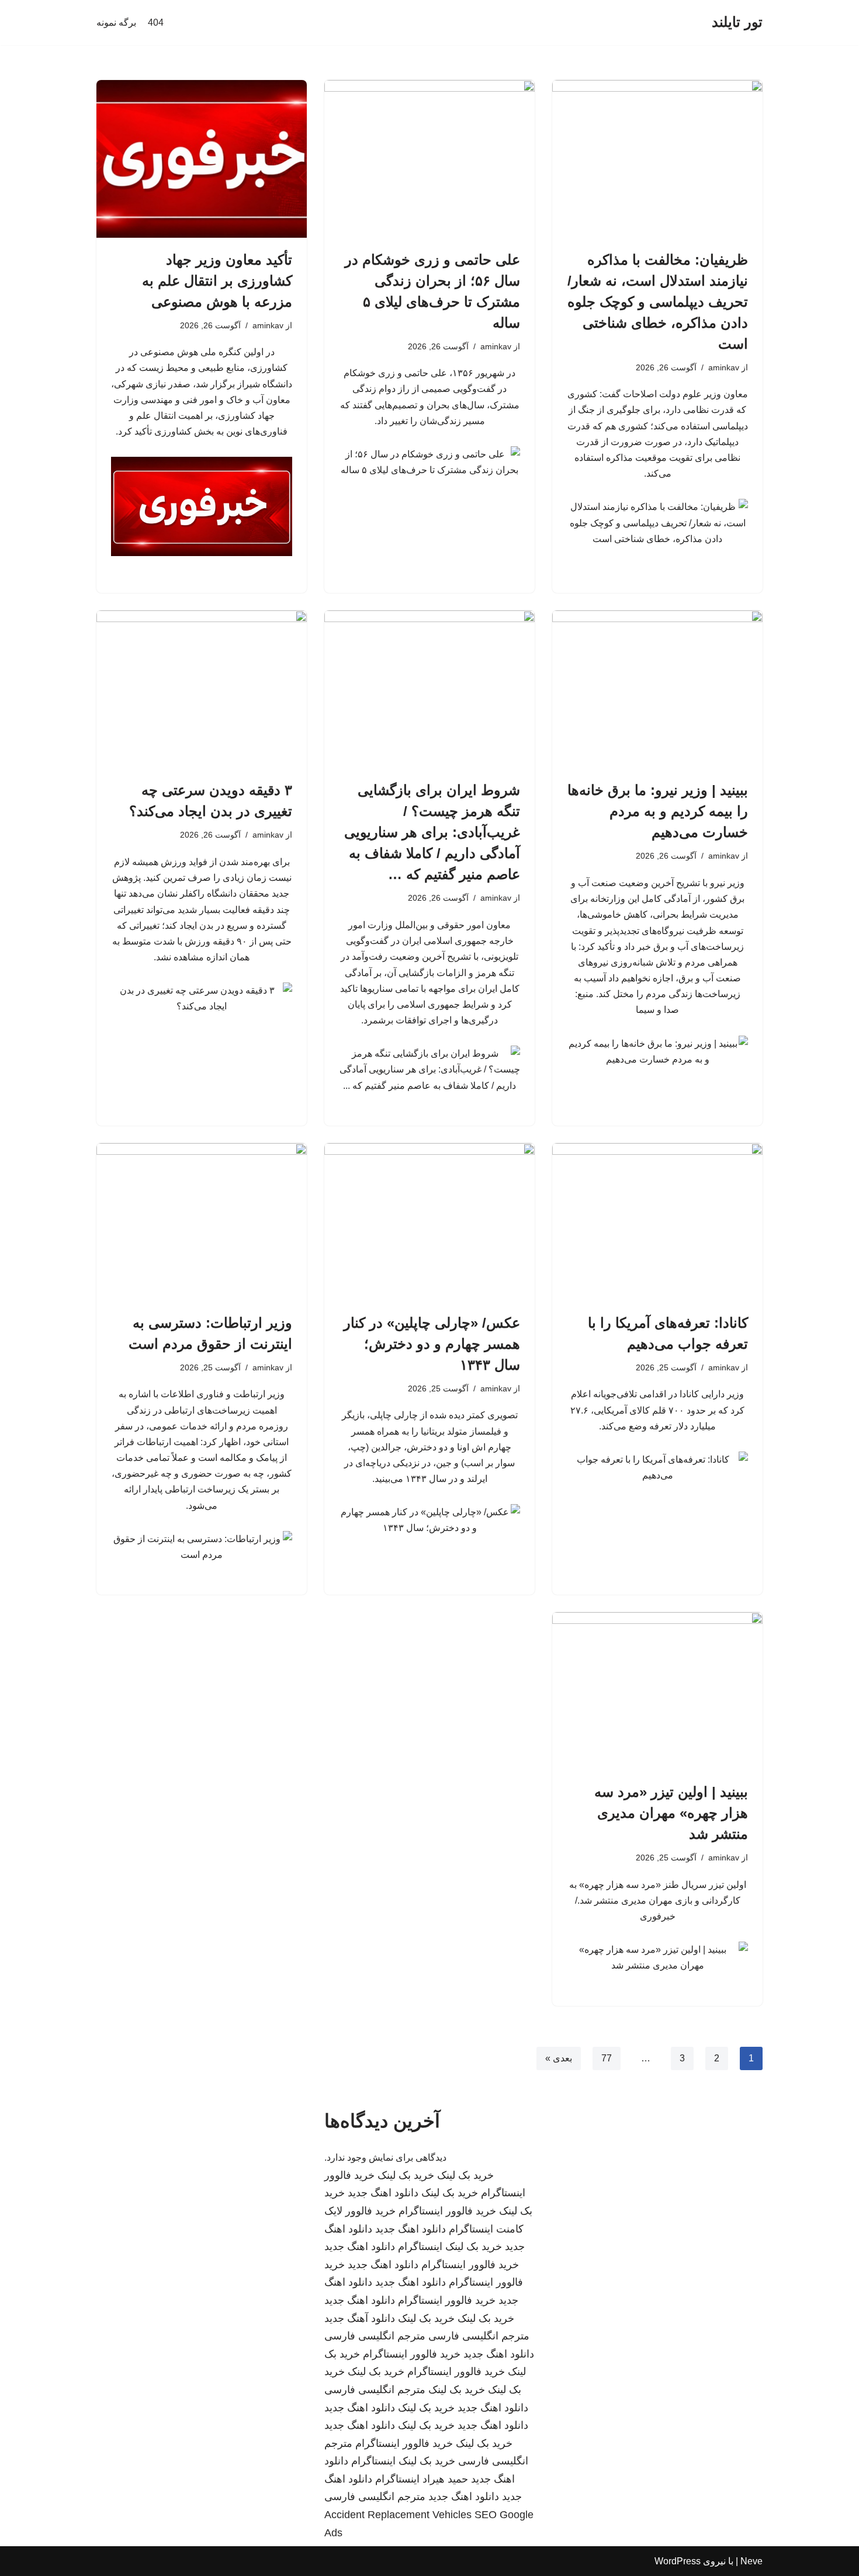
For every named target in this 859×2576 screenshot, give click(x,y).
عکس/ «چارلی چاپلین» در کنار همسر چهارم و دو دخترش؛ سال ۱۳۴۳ (432, 1344)
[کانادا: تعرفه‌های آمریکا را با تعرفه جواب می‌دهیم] (657, 1222)
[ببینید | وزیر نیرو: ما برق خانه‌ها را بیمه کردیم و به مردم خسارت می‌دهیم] (657, 689)
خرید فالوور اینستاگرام (447, 2211)
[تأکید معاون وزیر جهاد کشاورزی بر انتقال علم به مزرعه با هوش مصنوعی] (202, 159)
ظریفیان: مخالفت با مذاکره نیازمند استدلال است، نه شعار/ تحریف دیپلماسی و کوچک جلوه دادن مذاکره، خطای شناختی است (658, 302)
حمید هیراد (445, 2479)
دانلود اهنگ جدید (383, 2193)
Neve (751, 2561)
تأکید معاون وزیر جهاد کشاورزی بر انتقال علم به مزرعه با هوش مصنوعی (217, 281)
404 (156, 22)
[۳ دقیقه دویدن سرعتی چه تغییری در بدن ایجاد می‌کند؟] (202, 689)
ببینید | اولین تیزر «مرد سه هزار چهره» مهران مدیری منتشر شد (671, 1813)
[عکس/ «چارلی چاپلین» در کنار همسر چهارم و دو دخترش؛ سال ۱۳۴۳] (430, 1222)
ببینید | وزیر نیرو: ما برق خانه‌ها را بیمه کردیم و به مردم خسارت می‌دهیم (658, 811)
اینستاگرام (420, 2247)
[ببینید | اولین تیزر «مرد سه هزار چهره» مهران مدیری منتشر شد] (657, 1691)
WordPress (678, 2561)
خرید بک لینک (465, 2175)
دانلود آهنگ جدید (360, 2318)
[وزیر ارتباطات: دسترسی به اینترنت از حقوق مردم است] (202, 1222)
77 (607, 2058)
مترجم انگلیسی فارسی (479, 2336)
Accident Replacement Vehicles (398, 2515)
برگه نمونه (116, 22)
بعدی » (559, 2058)
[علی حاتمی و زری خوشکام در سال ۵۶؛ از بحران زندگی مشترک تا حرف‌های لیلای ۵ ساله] (430, 159)
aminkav (724, 367)
